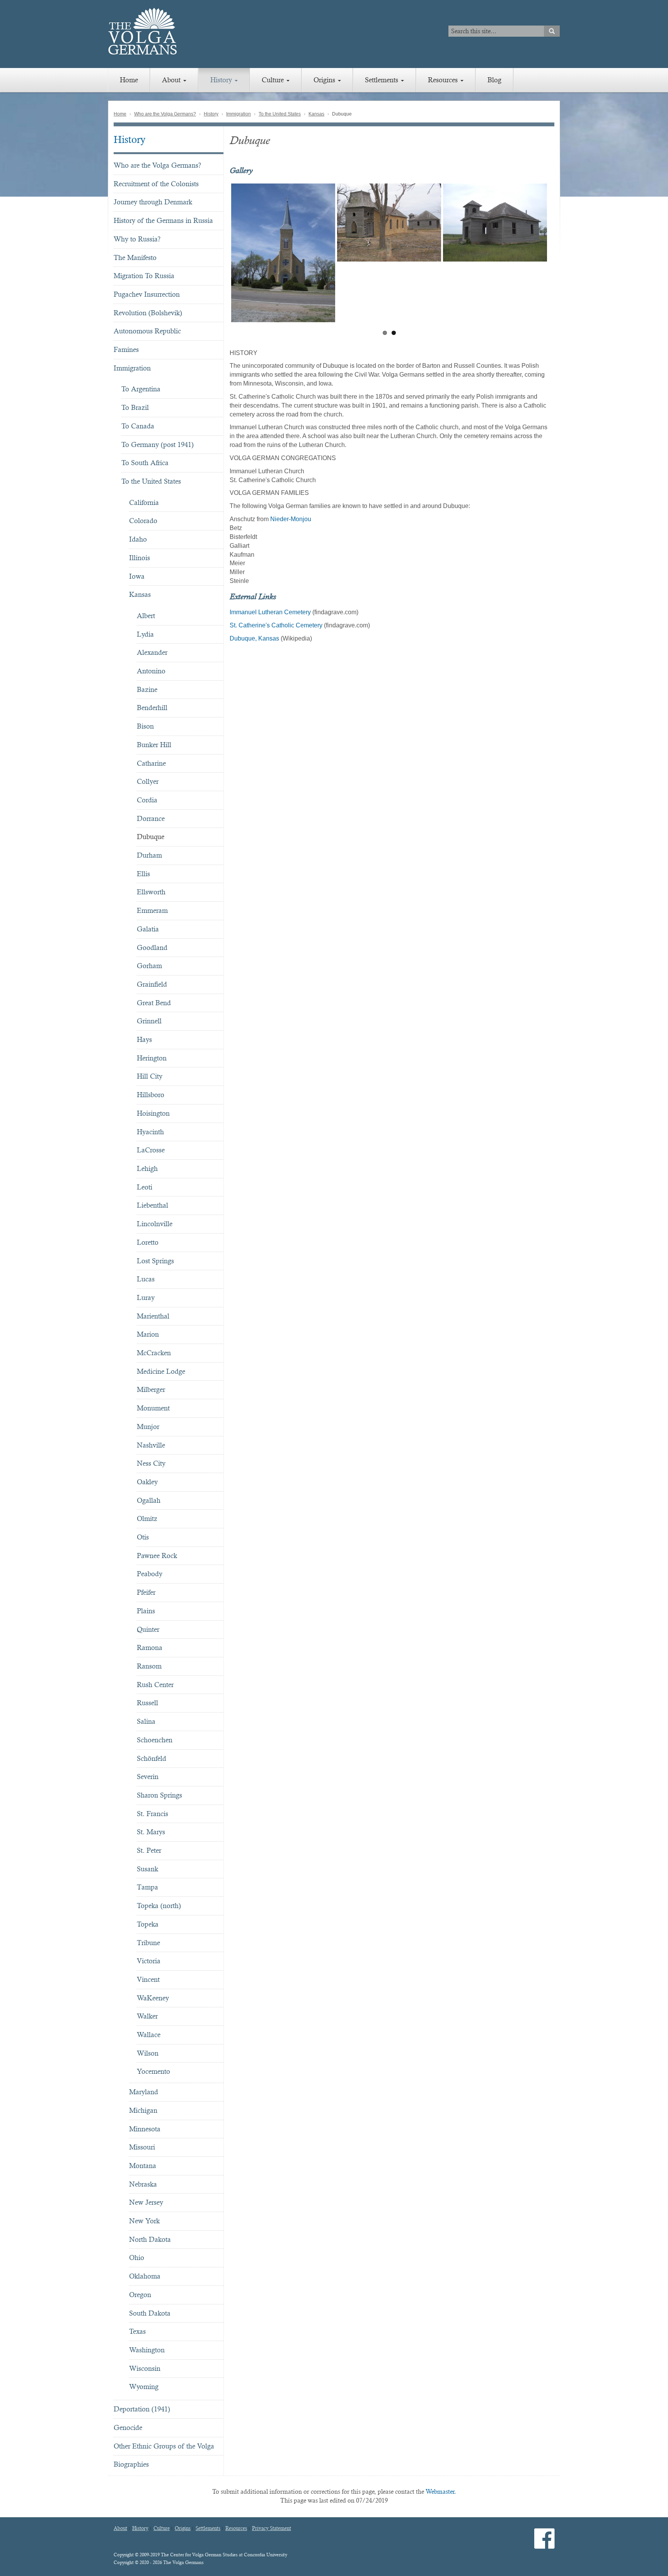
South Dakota (150, 2313)
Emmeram (152, 910)
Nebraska (143, 2184)
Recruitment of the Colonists (156, 184)
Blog (494, 80)
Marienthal (153, 1316)
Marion (148, 1334)
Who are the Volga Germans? (165, 114)
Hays (144, 1039)
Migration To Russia (144, 276)
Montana (143, 2166)
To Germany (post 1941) (158, 444)
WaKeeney (153, 1998)
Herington (152, 1058)
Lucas (146, 1279)
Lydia (145, 634)
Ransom (149, 1666)
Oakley (147, 1482)
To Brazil (135, 407)
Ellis (143, 874)
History (222, 80)
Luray (146, 1297)
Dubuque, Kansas (254, 638)
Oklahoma (145, 2276)
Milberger (151, 1389)
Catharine (151, 763)
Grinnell (149, 1021)
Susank (147, 1869)
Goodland (152, 947)
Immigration (239, 114)
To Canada (138, 426)
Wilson (148, 2053)
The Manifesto (135, 257)
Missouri (142, 2147)
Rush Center (155, 1685)
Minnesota (145, 2129)
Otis (143, 1537)
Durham (149, 855)
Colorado (143, 521)
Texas (137, 2331)
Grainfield (152, 984)
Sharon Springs (159, 1795)
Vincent (148, 1979)
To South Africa (145, 463)
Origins (325, 80)
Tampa (147, 1887)
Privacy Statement (272, 2528)
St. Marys (151, 1832)
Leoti (145, 1187)
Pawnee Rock (157, 1556)
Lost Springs (155, 1261)
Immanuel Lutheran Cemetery (270, 612)
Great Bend (154, 1003)
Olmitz (147, 1518)
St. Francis (153, 1814)
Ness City (151, 1463)
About (172, 80)
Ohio (137, 2257)
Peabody (150, 1574)
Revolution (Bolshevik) (148, 313)
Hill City (150, 1076)
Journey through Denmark (153, 202)
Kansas (316, 114)
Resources (444, 80)
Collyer (148, 781)
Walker (147, 2016)
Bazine (147, 689)
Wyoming (144, 2387)
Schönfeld (152, 1758)
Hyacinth (150, 1132)
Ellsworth (151, 892)
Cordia (147, 800)
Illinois (140, 558)
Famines (126, 349)
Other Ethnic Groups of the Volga (164, 2446)
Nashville (151, 1445)
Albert (146, 616)
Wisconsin (145, 2368)
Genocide (128, 2427)
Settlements (383, 80)
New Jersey (146, 2202)
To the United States (280, 114)
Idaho (138, 539)
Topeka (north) (159, 1906)
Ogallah (149, 1500)
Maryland (144, 2092)
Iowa (137, 576)
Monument (153, 1408)
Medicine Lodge (161, 1371)
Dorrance (151, 818)
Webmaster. (441, 2492)
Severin (148, 1777)
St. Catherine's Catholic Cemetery (276, 625)
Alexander (152, 652)
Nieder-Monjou (291, 519)
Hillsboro (151, 1095)
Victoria (149, 1961)
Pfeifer (146, 1592)
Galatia (148, 929)
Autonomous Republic (147, 331)
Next (559, 254)
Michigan (143, 2110)
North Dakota (150, 2239)
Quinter (148, 1629)
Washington (147, 2350)
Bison (145, 726)
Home (129, 80)
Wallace (149, 2035)
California (144, 502)
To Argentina (141, 389)
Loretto (148, 1242)
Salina (146, 1721)
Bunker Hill (154, 745)
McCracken (154, 1353)
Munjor (148, 1426)
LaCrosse (151, 1150)
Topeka (148, 1924)
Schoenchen (155, 1740)
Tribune (148, 1943)
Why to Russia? (137, 239)
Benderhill (152, 708)
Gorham (149, 966)
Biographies (131, 2464)
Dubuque (151, 837)
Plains (146, 1611)
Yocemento (153, 2071)
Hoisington (153, 1113)
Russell (147, 1703)
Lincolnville (155, 1224)
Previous (220, 254)
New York (144, 2221)
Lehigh (147, 1168)
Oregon (140, 2295)
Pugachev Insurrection (147, 294)
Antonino (151, 671)
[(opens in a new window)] (544, 2545)
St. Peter (149, 1850)
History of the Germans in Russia (163, 220)
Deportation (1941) (142, 2409)
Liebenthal (153, 1205)
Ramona (150, 1647)
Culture (274, 80)
